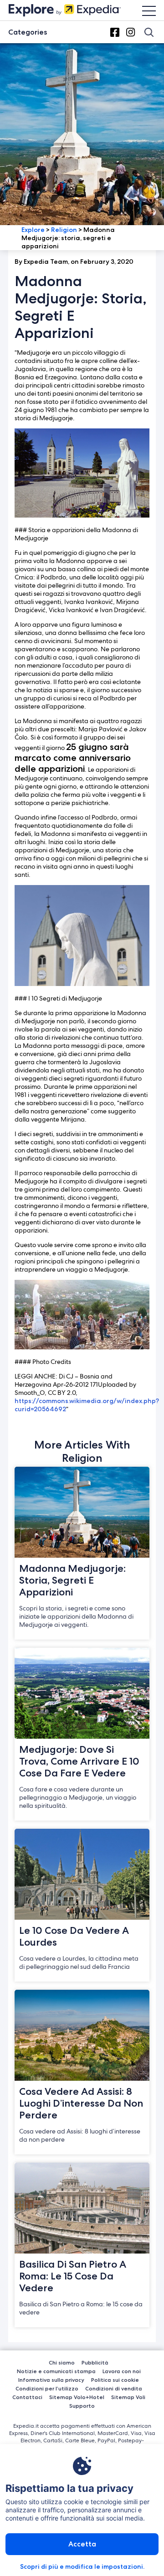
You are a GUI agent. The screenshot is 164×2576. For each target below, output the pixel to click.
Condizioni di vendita (114, 2388)
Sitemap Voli (128, 2397)
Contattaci (27, 2397)
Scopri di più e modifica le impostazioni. (82, 2566)
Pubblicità (95, 2362)
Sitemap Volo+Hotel (77, 2397)
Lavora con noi (122, 2371)
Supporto (82, 2406)
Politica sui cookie (115, 2380)
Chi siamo (62, 2362)
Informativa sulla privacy (51, 2380)
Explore (33, 230)
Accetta (82, 2544)
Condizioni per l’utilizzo (47, 2388)
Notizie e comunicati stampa (56, 2371)
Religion (64, 230)
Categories (28, 32)
